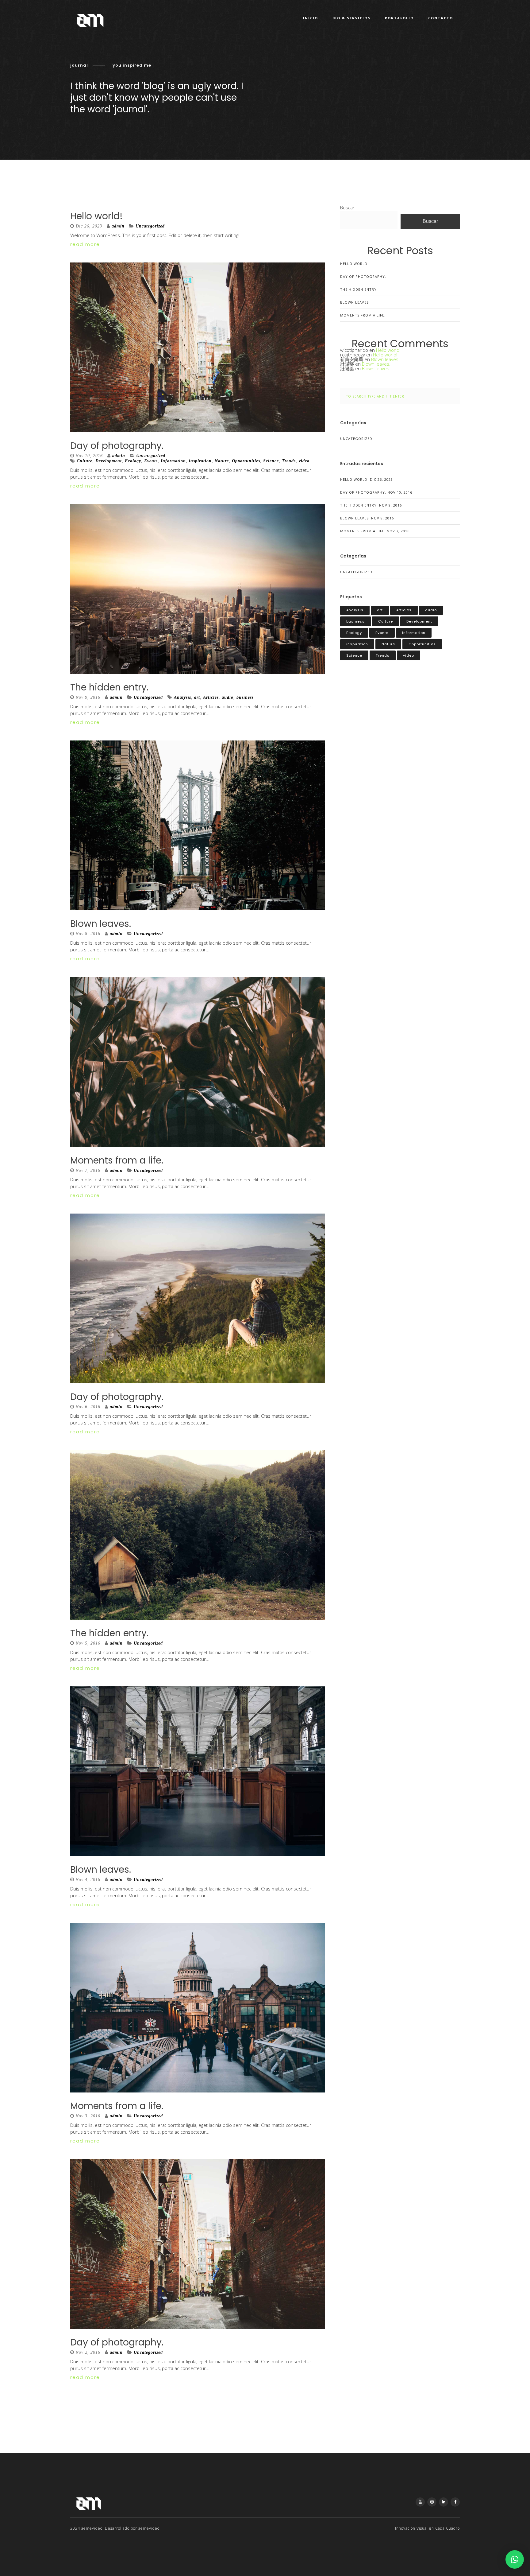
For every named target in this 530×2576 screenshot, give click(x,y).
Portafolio (399, 18)
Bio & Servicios (351, 18)
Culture (84, 461)
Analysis (182, 697)
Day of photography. (117, 446)
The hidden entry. (109, 687)
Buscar (347, 208)
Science (271, 461)
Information (173, 461)
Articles (211, 697)
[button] (515, 2559)
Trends (289, 461)
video (304, 461)
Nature (222, 461)
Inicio (311, 18)
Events (151, 461)
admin (118, 226)
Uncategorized (150, 226)
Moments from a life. (117, 1160)
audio (228, 697)
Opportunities (246, 461)
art (197, 697)
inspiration (200, 461)
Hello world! (96, 216)
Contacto (441, 18)
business (245, 697)
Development (109, 461)
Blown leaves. (101, 924)
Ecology (133, 461)
